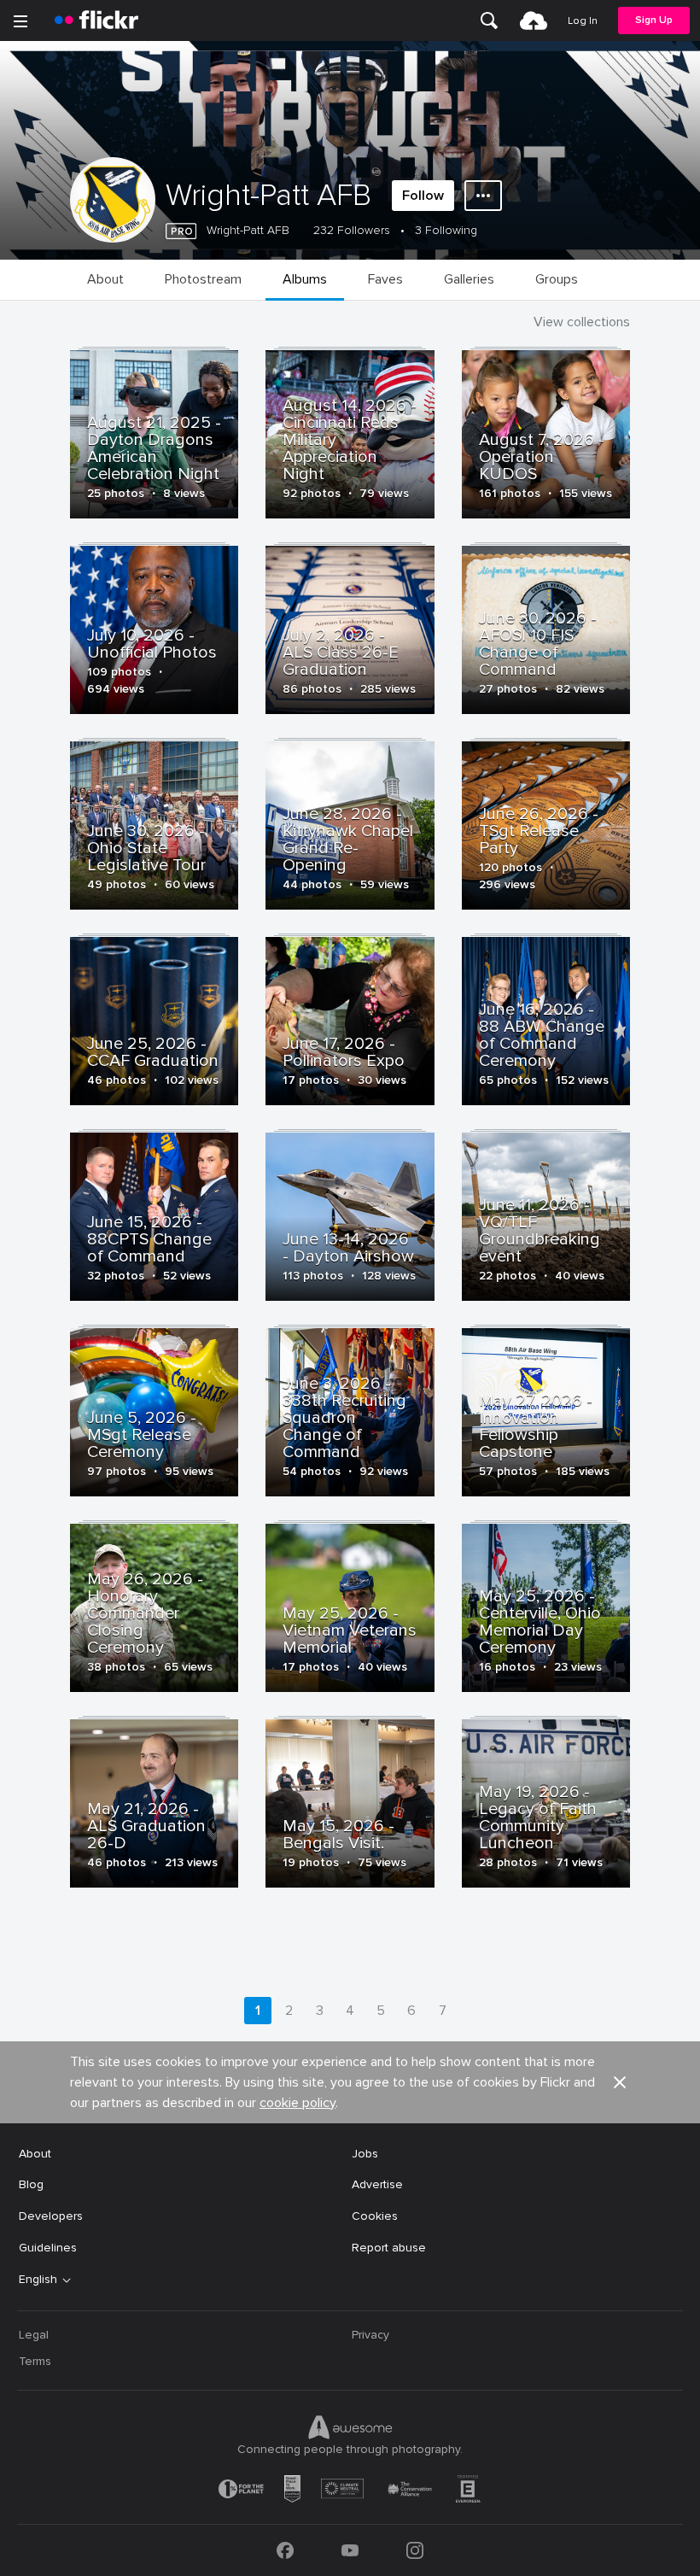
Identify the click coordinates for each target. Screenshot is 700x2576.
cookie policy (297, 2103)
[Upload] (534, 20)
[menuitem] (489, 20)
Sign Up (654, 20)
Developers (51, 2216)
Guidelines (48, 2248)
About (35, 2154)
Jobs (365, 2154)
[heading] (96, 20)
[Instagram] (415, 2550)
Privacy (370, 2335)
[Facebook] (285, 2550)
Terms (35, 2361)
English (38, 2280)
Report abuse (389, 2248)
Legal (34, 2335)
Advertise (377, 2184)
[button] (620, 2082)
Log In (583, 21)
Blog (31, 2184)
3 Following (446, 230)
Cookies (375, 2216)
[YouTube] (350, 2550)
